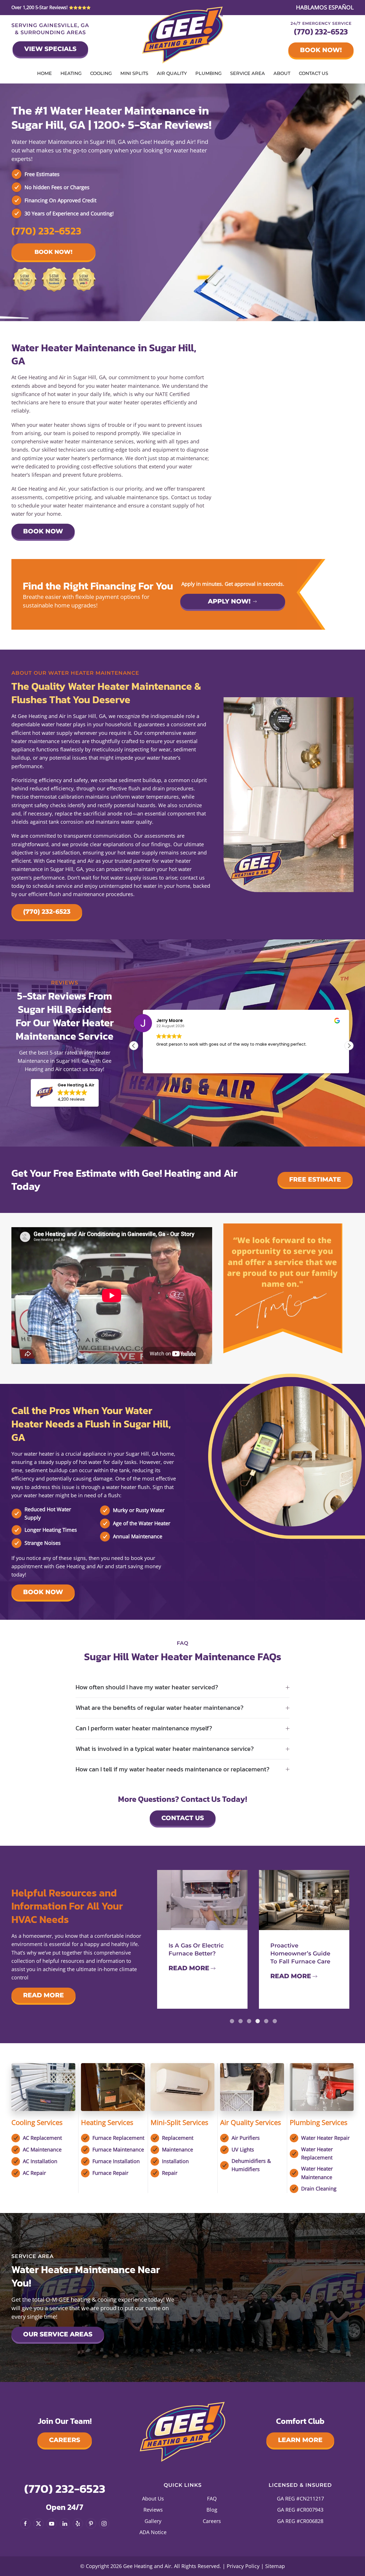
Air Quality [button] (172, 73)
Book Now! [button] (53, 252)
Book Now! (321, 50)
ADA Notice (153, 2532)
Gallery (153, 2521)
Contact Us (314, 73)
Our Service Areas (58, 2334)
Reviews (153, 2510)
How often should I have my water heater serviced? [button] (147, 1687)
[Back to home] (183, 35)
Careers (65, 2440)
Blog (212, 2510)
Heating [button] (71, 73)
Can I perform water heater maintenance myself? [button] (144, 1728)
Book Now (43, 531)
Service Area (248, 73)
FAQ (212, 2499)
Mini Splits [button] (134, 73)
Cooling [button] (101, 73)
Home (44, 73)
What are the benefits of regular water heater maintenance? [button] (160, 1708)
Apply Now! (229, 601)
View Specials (50, 49)
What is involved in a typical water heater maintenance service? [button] (165, 1749)
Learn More (300, 2440)
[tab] (232, 2021)
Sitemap (275, 2566)
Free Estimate (315, 1179)
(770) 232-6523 (321, 32)
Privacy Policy (243, 2566)
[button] (65, 1093)
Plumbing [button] (208, 73)
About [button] (282, 73)
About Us (153, 2499)
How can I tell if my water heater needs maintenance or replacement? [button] (173, 1770)
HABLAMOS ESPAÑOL (325, 7)
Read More (43, 1995)
